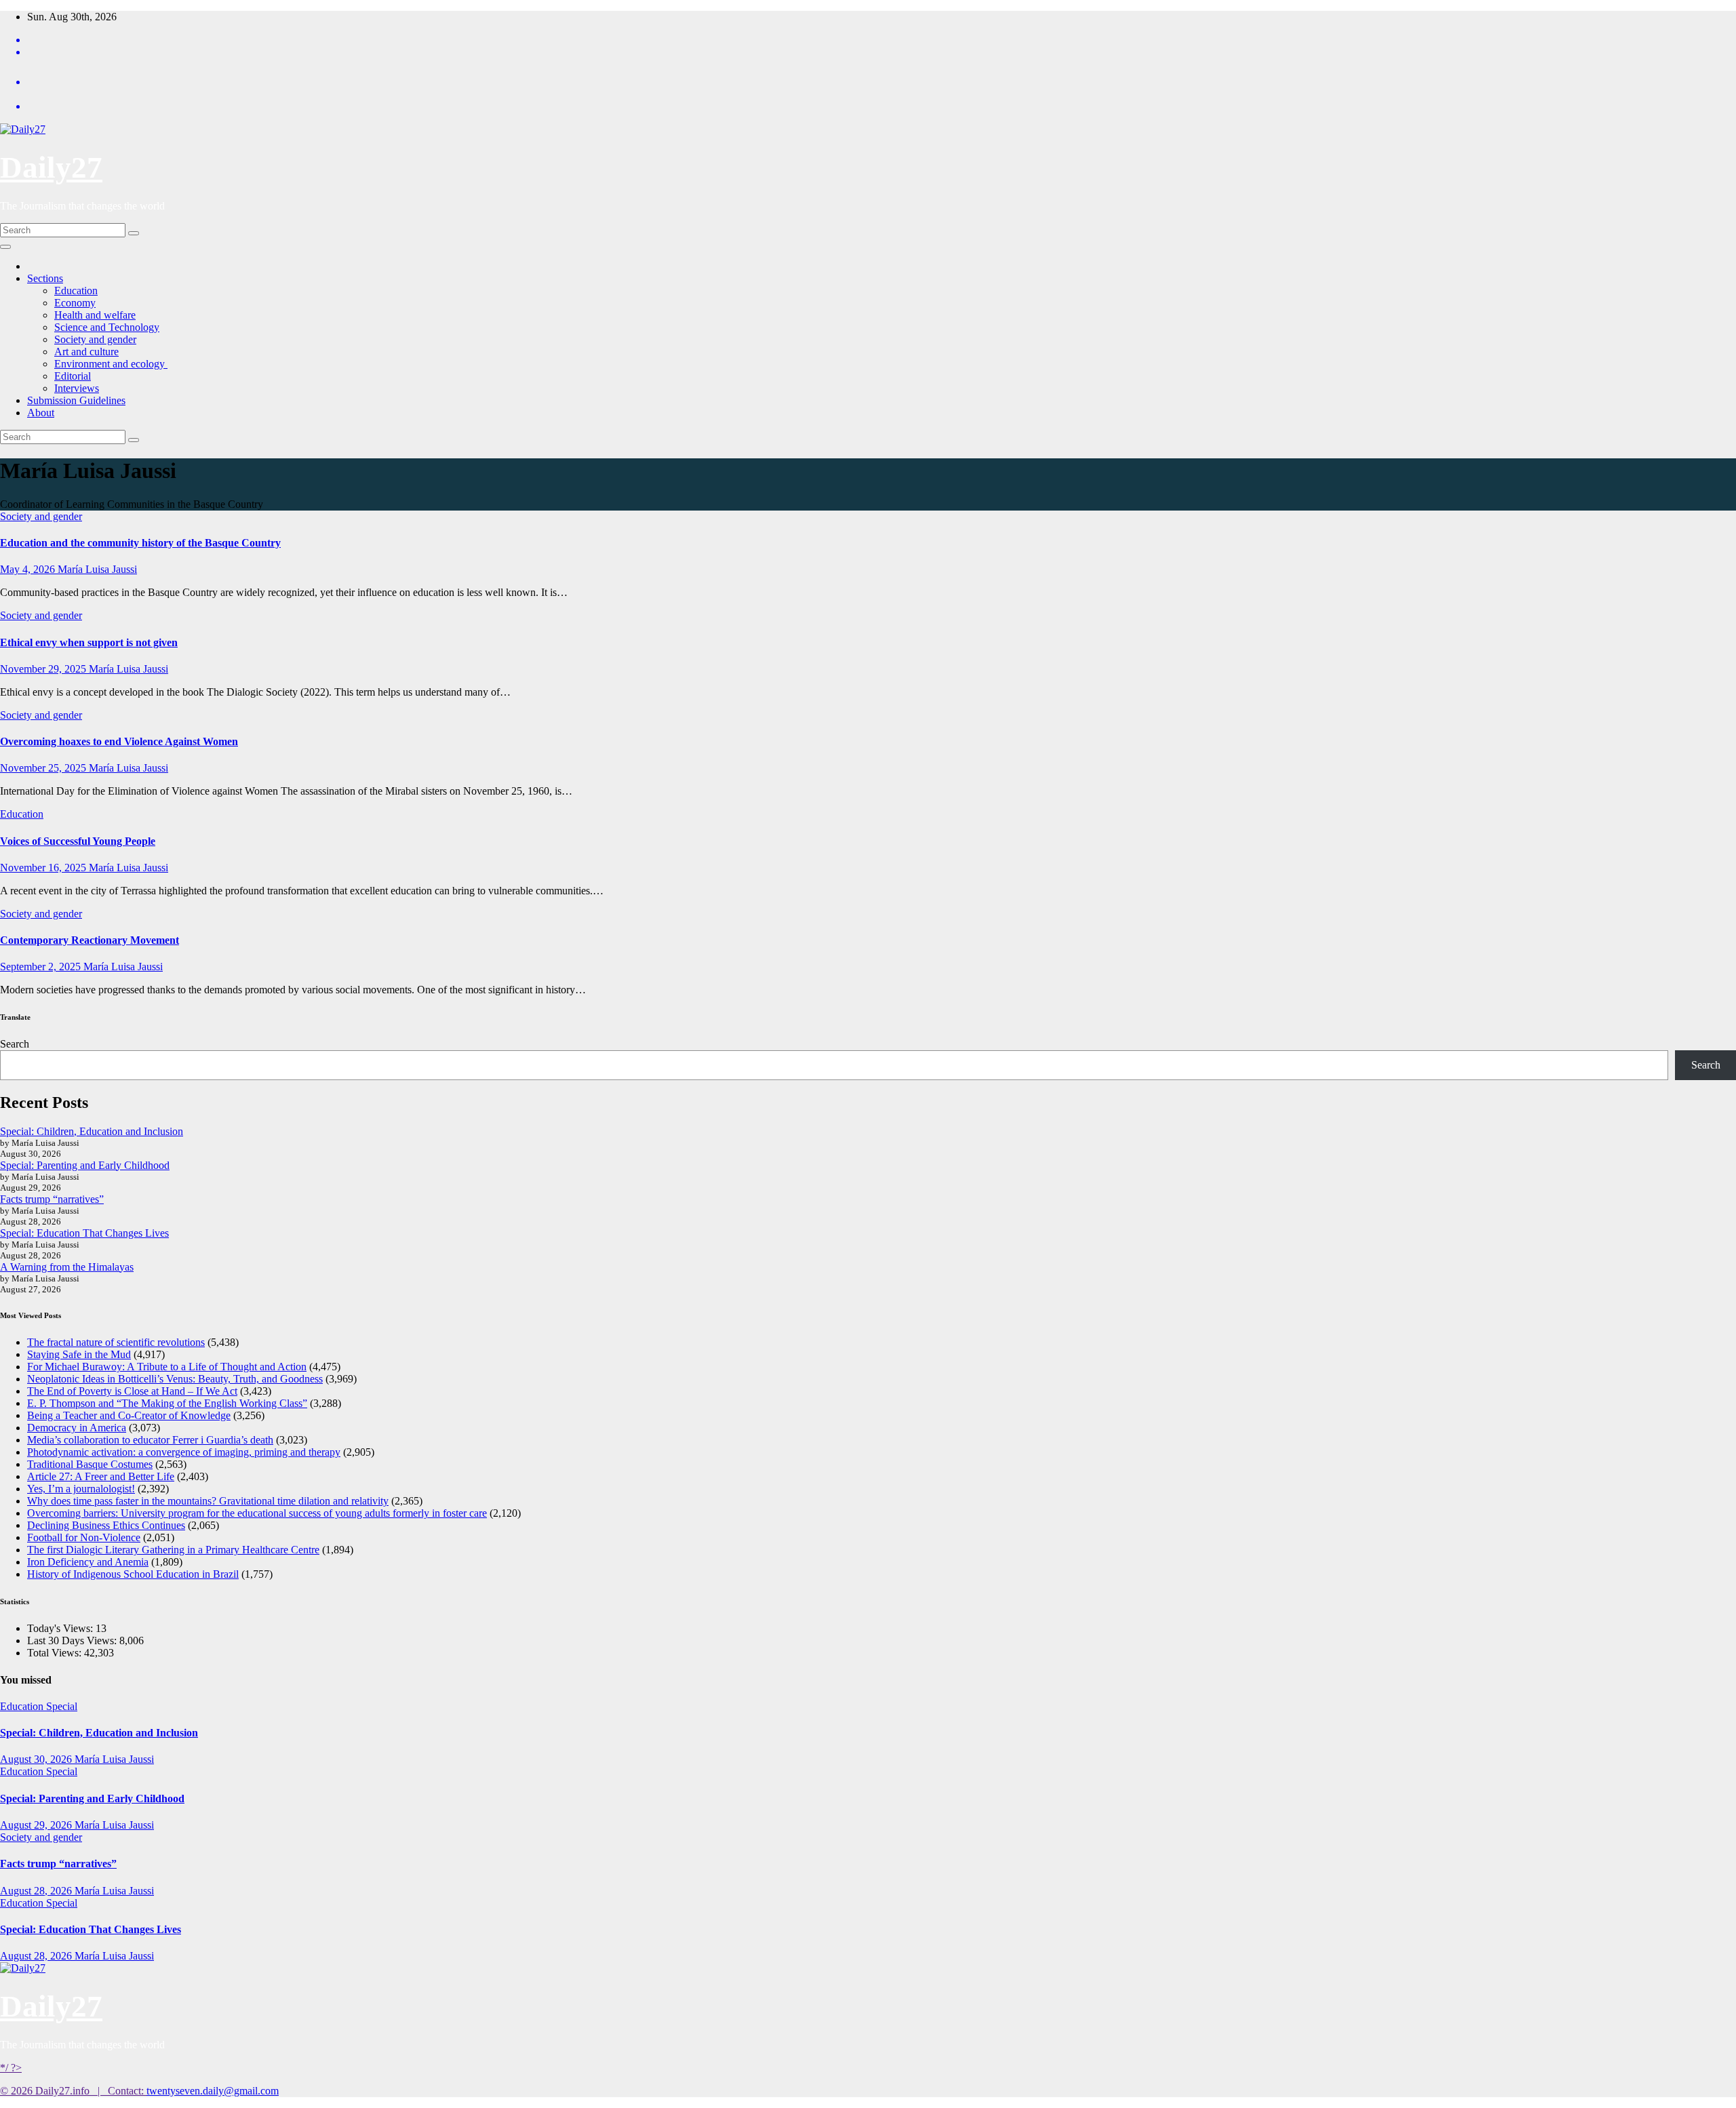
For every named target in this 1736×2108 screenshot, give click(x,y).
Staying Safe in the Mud (79, 1354)
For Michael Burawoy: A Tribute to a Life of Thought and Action (167, 1367)
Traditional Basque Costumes (90, 1464)
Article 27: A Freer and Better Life (101, 1476)
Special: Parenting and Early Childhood (85, 1165)
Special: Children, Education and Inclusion (92, 1131)
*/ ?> (11, 2068)
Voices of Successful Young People (78, 841)
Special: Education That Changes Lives (84, 1233)
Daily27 (51, 167)
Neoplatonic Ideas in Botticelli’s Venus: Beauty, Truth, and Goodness (175, 1379)
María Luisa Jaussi (97, 569)
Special (62, 1706)
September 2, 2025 (42, 967)
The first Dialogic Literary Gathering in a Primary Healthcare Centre (173, 1550)
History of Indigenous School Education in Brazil (133, 1574)
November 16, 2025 (44, 868)
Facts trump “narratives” (52, 1199)
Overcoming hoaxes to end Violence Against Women (119, 741)
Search (15, 1044)
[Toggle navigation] (5, 247)
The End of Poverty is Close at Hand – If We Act (132, 1391)
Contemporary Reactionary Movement (90, 940)
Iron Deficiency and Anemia (88, 1562)
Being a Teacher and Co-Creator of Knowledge (129, 1415)
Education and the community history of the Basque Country (140, 543)
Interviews (77, 388)
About (41, 413)
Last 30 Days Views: (73, 1640)
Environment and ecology (111, 364)
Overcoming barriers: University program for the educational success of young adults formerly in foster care (257, 1513)
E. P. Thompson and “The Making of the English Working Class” (167, 1403)
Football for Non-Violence (84, 1537)
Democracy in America (77, 1428)
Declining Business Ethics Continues (106, 1525)
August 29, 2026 (37, 1825)
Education (76, 291)
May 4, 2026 (29, 569)
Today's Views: (61, 1628)
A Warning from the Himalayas (67, 1267)
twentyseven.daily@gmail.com (213, 2091)
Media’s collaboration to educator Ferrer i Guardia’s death (150, 1440)
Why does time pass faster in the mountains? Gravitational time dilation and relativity (208, 1501)
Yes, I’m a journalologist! (81, 1489)
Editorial (73, 376)
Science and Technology (107, 327)
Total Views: (56, 1653)
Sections (45, 278)
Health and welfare (95, 315)
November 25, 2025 (44, 768)
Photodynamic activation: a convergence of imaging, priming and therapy (184, 1452)
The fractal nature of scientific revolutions (116, 1342)
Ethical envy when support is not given (89, 642)
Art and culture (86, 352)
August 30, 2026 (37, 1759)
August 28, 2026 (37, 1891)
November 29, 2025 (44, 669)
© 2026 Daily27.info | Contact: (73, 2091)
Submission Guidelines (76, 400)
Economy (75, 303)
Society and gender (95, 339)
